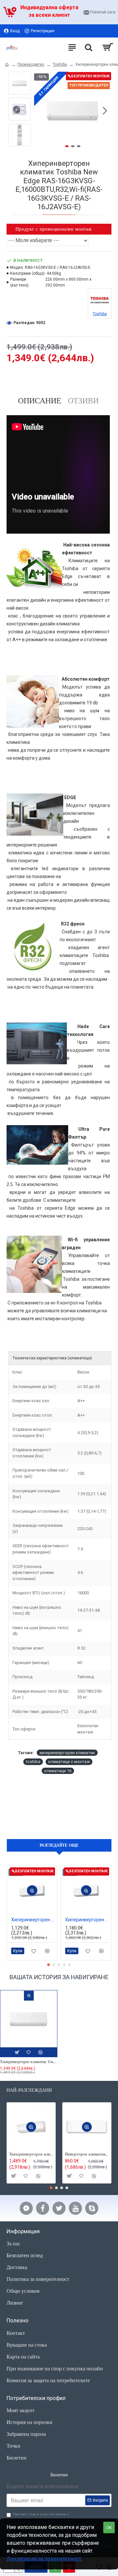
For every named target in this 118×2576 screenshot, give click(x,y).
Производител (31, 64)
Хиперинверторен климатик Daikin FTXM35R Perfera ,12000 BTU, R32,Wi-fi (31, 2154)
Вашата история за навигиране (59, 1977)
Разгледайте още (59, 1845)
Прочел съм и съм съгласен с (41, 2517)
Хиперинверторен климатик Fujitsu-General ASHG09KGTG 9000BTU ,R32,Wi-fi (33, 1920)
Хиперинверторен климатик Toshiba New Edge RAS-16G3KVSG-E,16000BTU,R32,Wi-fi (29, 2062)
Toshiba (60, 64)
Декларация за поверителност (44, 2559)
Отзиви (83, 401)
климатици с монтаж (69, 1762)
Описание (40, 401)
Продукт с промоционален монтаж (53, 229)
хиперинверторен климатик (67, 1753)
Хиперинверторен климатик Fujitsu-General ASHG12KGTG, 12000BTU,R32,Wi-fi (87, 1920)
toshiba (33, 1762)
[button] (41, 111)
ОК (109, 2527)
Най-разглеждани (29, 2090)
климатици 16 (58, 1771)
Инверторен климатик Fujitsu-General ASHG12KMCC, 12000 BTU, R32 (87, 2154)
